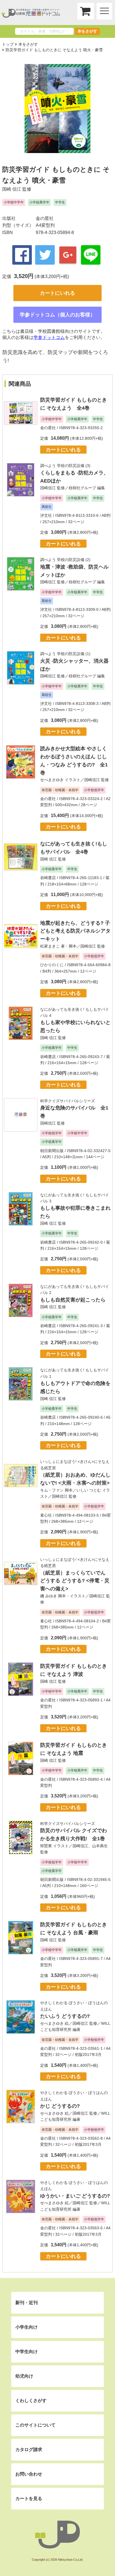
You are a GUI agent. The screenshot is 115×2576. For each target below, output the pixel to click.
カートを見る (29, 2499)
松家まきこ (50, 946)
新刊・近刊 (27, 2303)
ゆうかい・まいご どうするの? (75, 2196)
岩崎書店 (48, 878)
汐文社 (46, 515)
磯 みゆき (49, 1596)
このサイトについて (35, 2425)
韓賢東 (46, 1846)
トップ (8, 44)
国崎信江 (48, 488)
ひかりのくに (52, 965)
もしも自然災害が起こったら (73, 1300)
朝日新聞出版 (52, 1151)
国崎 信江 (12, 189)
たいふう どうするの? (65, 2016)
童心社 (46, 1515)
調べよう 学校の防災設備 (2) (65, 560)
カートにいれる (57, 293)
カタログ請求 (29, 2450)
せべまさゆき (52, 780)
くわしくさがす (31, 2401)
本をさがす (87, 31)
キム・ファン (52, 1490)
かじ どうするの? (60, 2106)
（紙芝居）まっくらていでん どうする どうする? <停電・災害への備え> (75, 1581)
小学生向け (27, 2327)
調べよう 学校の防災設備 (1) (65, 654)
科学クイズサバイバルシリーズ (68, 1101)
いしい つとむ (89, 1490)
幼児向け (24, 2376)
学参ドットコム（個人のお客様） (57, 315)
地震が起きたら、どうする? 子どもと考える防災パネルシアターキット (75, 931)
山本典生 (100, 1846)
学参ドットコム (49, 337)
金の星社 (45, 218)
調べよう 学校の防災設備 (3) (65, 466)
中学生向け (27, 2352)
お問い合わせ (29, 2474)
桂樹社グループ (82, 488)
